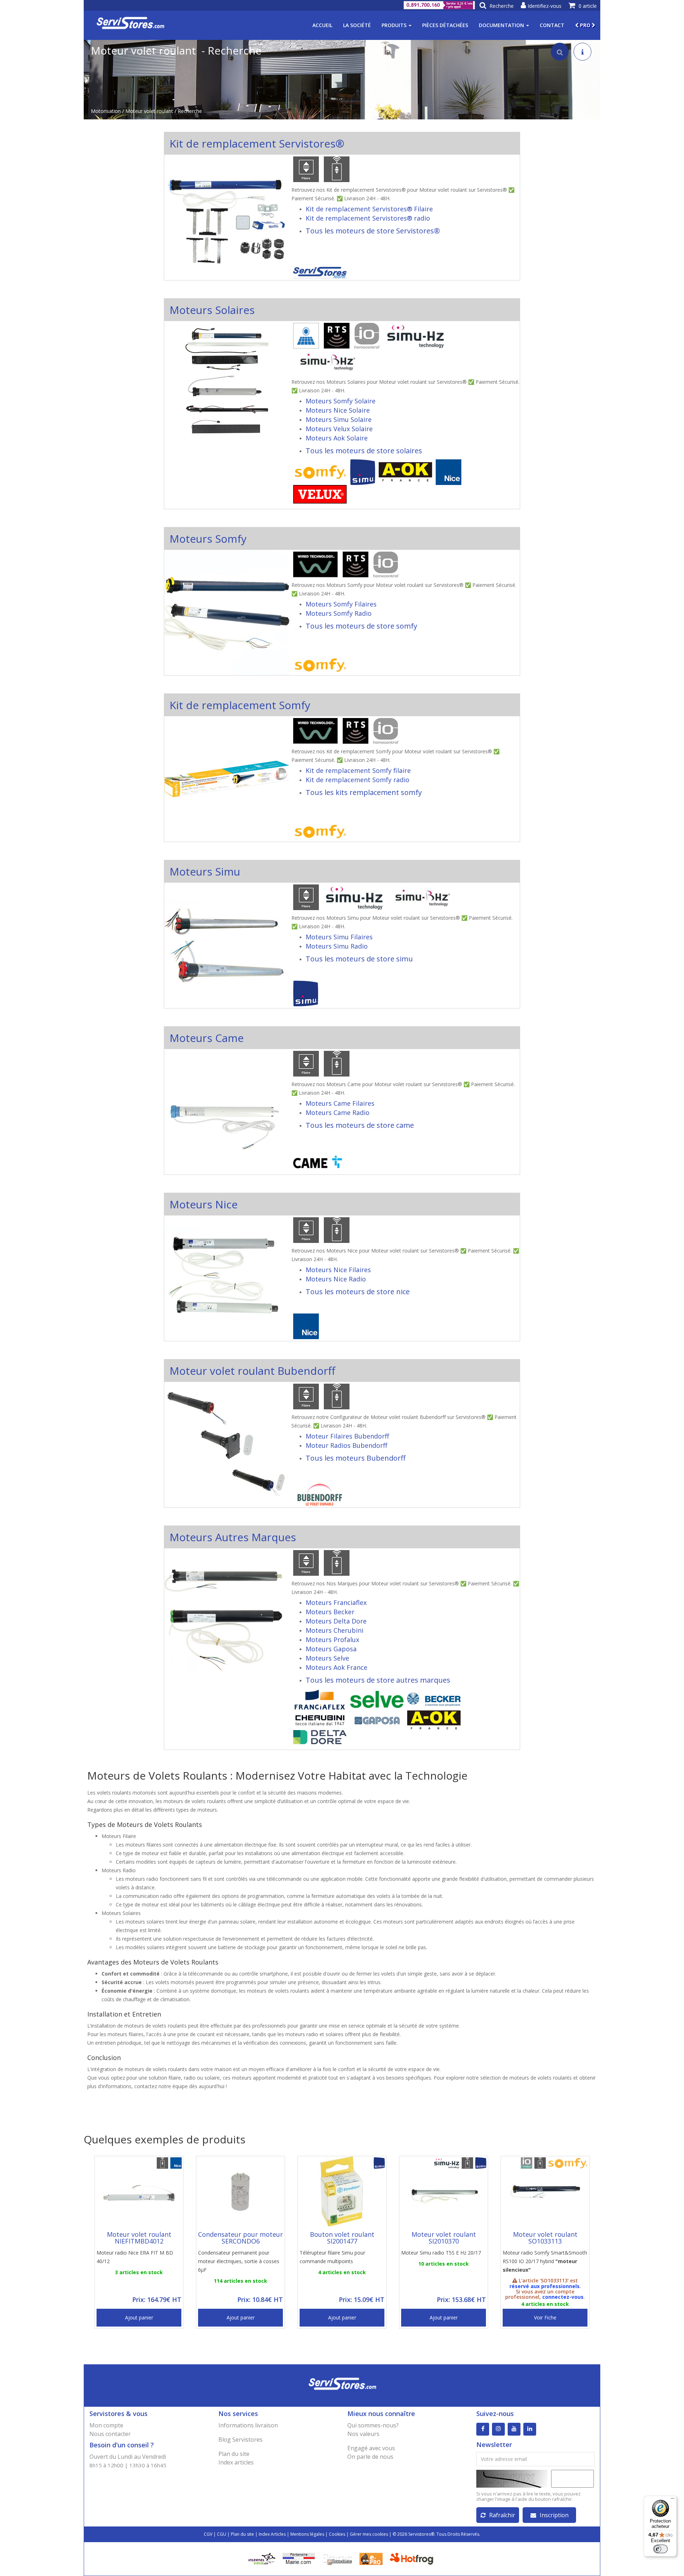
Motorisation (106, 111)
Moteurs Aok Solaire (337, 438)
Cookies (337, 2534)
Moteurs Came (207, 1038)
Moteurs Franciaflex (336, 1602)
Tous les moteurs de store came (360, 1125)
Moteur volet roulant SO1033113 (545, 2238)
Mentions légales (307, 2534)
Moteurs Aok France (336, 1667)
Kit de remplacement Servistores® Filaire (369, 209)
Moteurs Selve (327, 1658)
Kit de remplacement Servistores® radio (368, 218)
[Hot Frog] (413, 2558)
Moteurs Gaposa (331, 1649)
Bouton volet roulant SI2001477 (342, 2238)
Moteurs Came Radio (338, 1113)
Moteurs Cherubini (335, 1630)
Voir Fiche (545, 2317)
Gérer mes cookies (369, 2534)
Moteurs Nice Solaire (338, 410)
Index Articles (272, 2534)
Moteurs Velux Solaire (339, 429)
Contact (552, 25)
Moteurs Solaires (212, 310)
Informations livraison (248, 2425)
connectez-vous (563, 2297)
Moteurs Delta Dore (336, 1621)
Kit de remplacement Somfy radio (357, 780)
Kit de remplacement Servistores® (257, 143)
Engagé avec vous (371, 2448)
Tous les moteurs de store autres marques (378, 1680)
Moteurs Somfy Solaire (341, 401)
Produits (395, 25)
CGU (222, 2534)
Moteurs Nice (204, 1204)
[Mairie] (299, 2558)
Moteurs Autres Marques (233, 1537)
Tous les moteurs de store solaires (364, 451)
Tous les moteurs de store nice (358, 1292)
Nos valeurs (363, 2434)
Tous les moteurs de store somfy (361, 626)
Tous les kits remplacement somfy (364, 792)
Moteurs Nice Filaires (338, 1270)
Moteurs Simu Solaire (339, 419)
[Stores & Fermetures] (337, 2558)
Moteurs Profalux (332, 1640)
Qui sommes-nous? (373, 2425)
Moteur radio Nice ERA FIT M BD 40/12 (135, 2257)
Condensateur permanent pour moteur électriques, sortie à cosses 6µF (239, 2261)
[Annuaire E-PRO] (371, 2558)
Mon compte (106, 2425)
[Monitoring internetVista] (262, 2558)
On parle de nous (370, 2457)
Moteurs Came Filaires (340, 1103)
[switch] (660, 2549)
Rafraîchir (502, 2515)
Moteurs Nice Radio (336, 1279)
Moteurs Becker (330, 1612)
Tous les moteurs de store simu (359, 959)
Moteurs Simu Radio (337, 946)
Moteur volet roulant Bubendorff (252, 1371)
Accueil (322, 25)
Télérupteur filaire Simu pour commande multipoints (332, 2257)
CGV (208, 2534)
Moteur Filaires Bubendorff (347, 1436)
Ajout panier (139, 2317)
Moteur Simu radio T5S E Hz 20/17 (441, 2253)
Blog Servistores (240, 2440)
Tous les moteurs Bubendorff (356, 1458)
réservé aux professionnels (545, 2286)
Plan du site (234, 2454)
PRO (585, 25)
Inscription (554, 2515)
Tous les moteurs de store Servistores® (373, 231)
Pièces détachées (445, 25)
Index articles (236, 2462)
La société (357, 25)
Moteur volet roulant (149, 111)
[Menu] (673, 2500)
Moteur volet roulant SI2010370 (444, 2238)
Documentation (502, 25)
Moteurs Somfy (208, 539)
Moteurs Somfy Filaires (341, 604)
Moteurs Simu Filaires (339, 937)
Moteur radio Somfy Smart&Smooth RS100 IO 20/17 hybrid (545, 2261)
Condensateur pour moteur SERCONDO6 (240, 2238)
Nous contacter (110, 2434)
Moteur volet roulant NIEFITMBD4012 (139, 2238)
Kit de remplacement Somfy (240, 705)
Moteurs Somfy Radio (339, 613)
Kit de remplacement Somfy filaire (358, 770)
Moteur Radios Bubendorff (346, 1445)
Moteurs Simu (205, 871)
